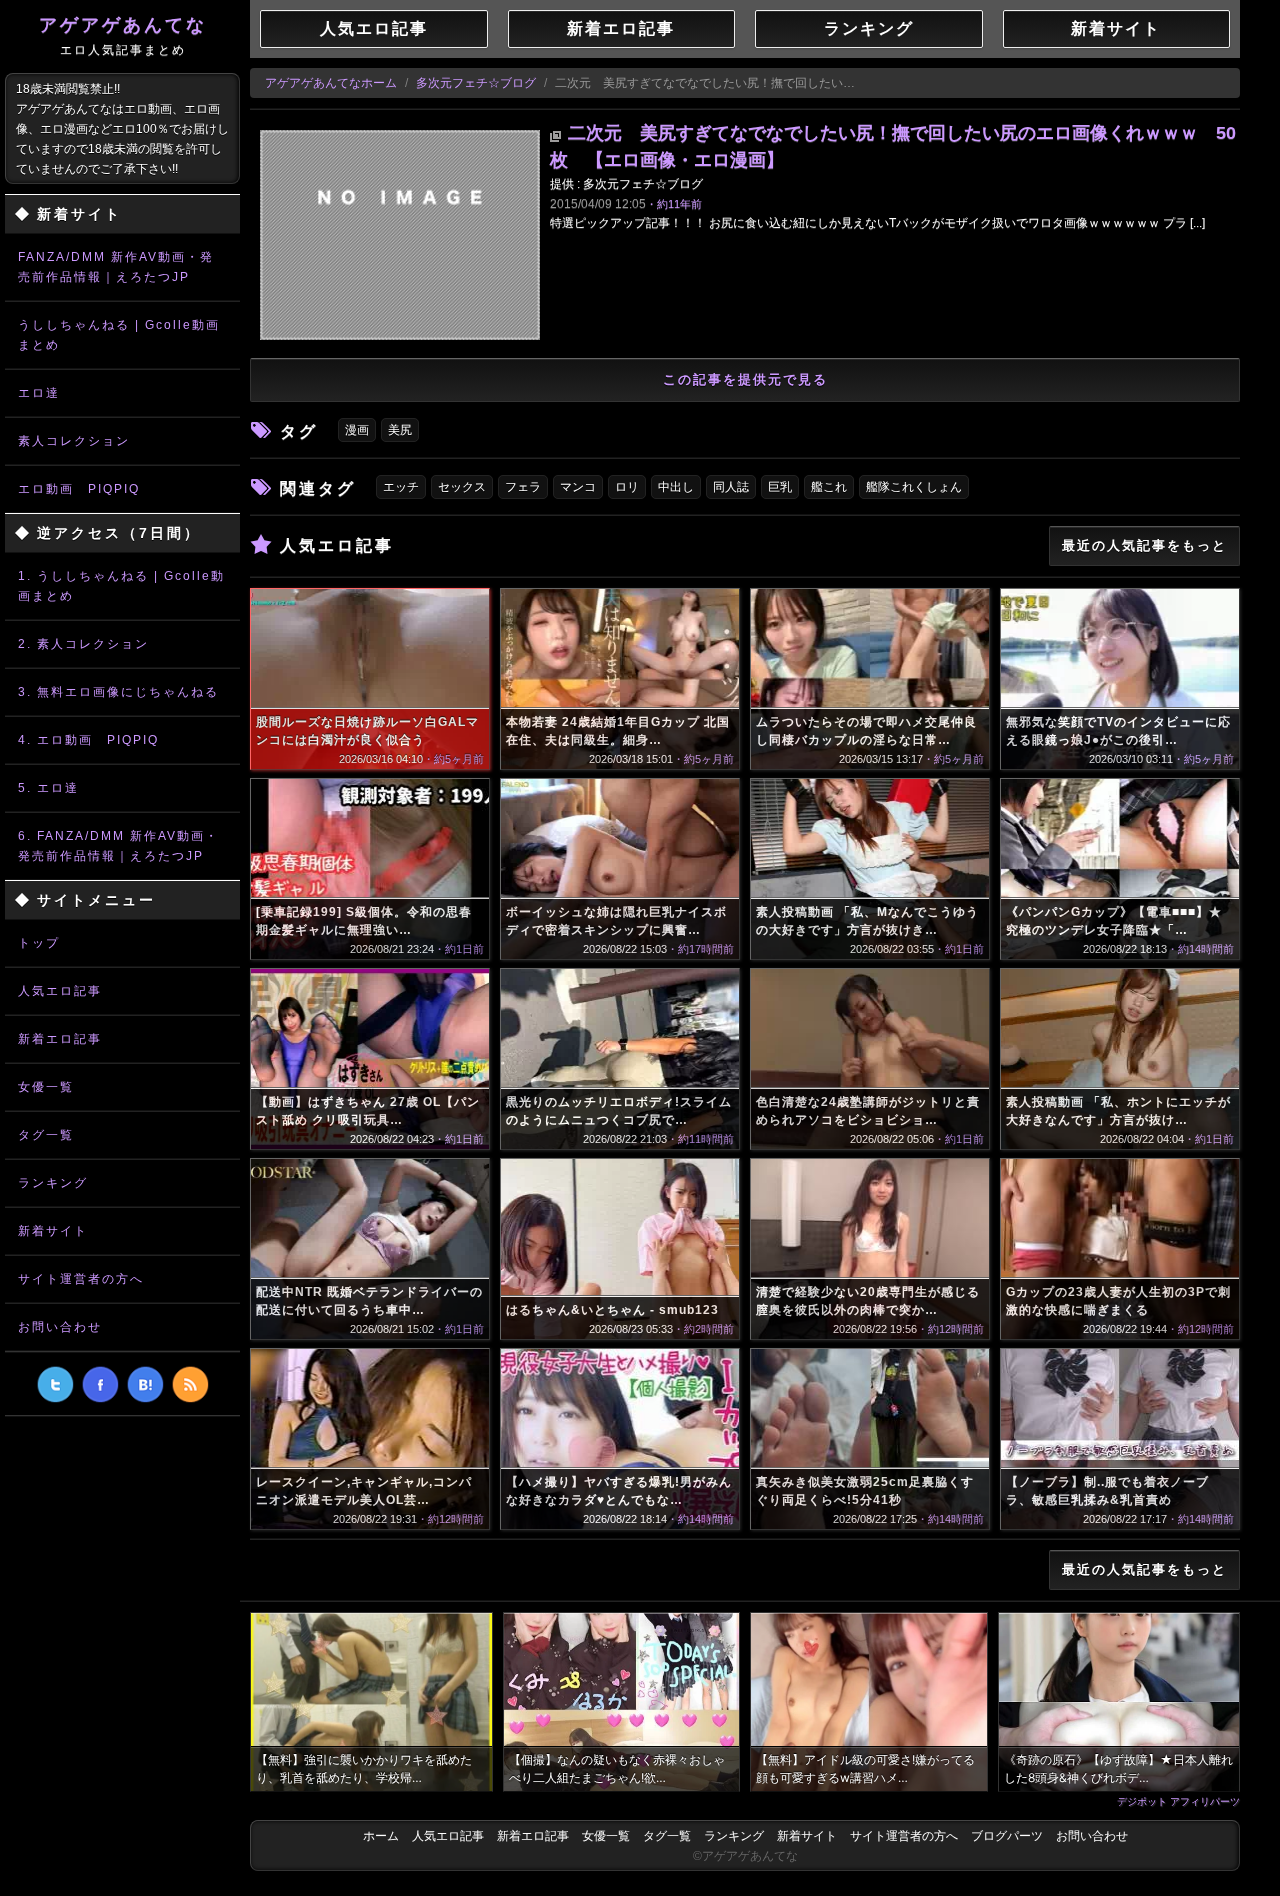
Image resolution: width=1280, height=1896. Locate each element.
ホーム (381, 1836)
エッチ (401, 487)
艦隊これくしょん (914, 487)
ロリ (627, 487)
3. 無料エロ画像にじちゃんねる (118, 692)
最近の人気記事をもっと (1144, 545)
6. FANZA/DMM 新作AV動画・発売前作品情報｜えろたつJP (118, 846)
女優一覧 (46, 1087)
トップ (39, 943)
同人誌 (731, 487)
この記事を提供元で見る (745, 379)
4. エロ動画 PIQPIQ (88, 740)
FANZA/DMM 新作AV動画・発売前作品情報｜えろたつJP (116, 267)
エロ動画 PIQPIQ (79, 489)
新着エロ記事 (60, 1039)
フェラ (523, 487)
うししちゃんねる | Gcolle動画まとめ (119, 335)
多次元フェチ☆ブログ (476, 83)
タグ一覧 (46, 1135)
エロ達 (39, 393)
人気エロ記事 (60, 991)
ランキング (53, 1183)
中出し (676, 487)
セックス (462, 487)
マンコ (578, 487)
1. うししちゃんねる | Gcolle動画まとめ (121, 586)
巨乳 (780, 487)
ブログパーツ (1007, 1836)
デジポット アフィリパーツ (1178, 1801)
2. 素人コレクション (83, 644)
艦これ (829, 487)
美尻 (400, 430)
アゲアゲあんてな (123, 36)
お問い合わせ (60, 1327)
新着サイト (53, 1231)
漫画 (357, 430)
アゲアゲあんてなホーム (331, 83)
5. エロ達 (48, 788)
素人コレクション (74, 441)
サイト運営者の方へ (81, 1279)
